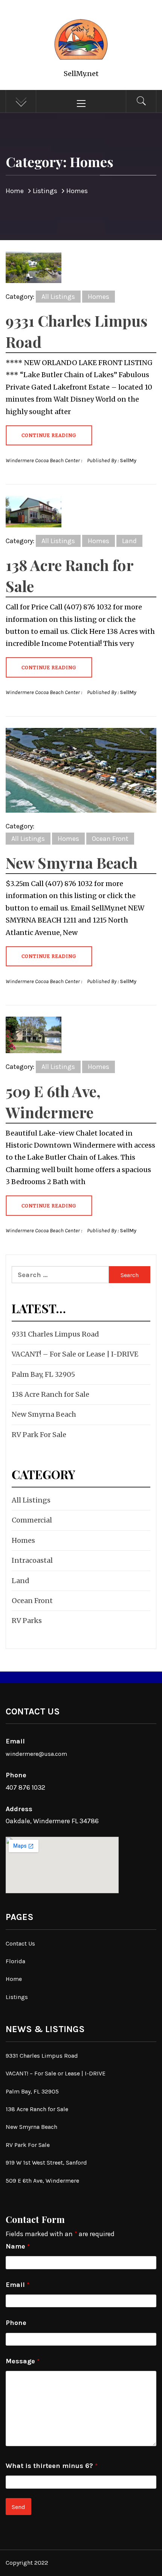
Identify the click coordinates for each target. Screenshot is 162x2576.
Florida (15, 1961)
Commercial (32, 1520)
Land (129, 541)
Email (18, 2285)
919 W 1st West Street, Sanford (46, 2163)
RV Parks (27, 1621)
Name (18, 2246)
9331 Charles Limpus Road (55, 1334)
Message (23, 2361)
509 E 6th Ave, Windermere (42, 2181)
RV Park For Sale (39, 1435)
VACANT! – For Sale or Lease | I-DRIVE (75, 1354)
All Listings (58, 297)
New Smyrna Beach (72, 862)
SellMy (128, 461)
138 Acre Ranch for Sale (50, 1394)
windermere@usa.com (36, 1754)
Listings (17, 1997)
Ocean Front (110, 839)
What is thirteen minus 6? (52, 2466)
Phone (16, 2323)
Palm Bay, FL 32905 (43, 1374)
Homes (99, 297)
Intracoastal (32, 1560)
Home (14, 1979)
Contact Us (20, 1943)
